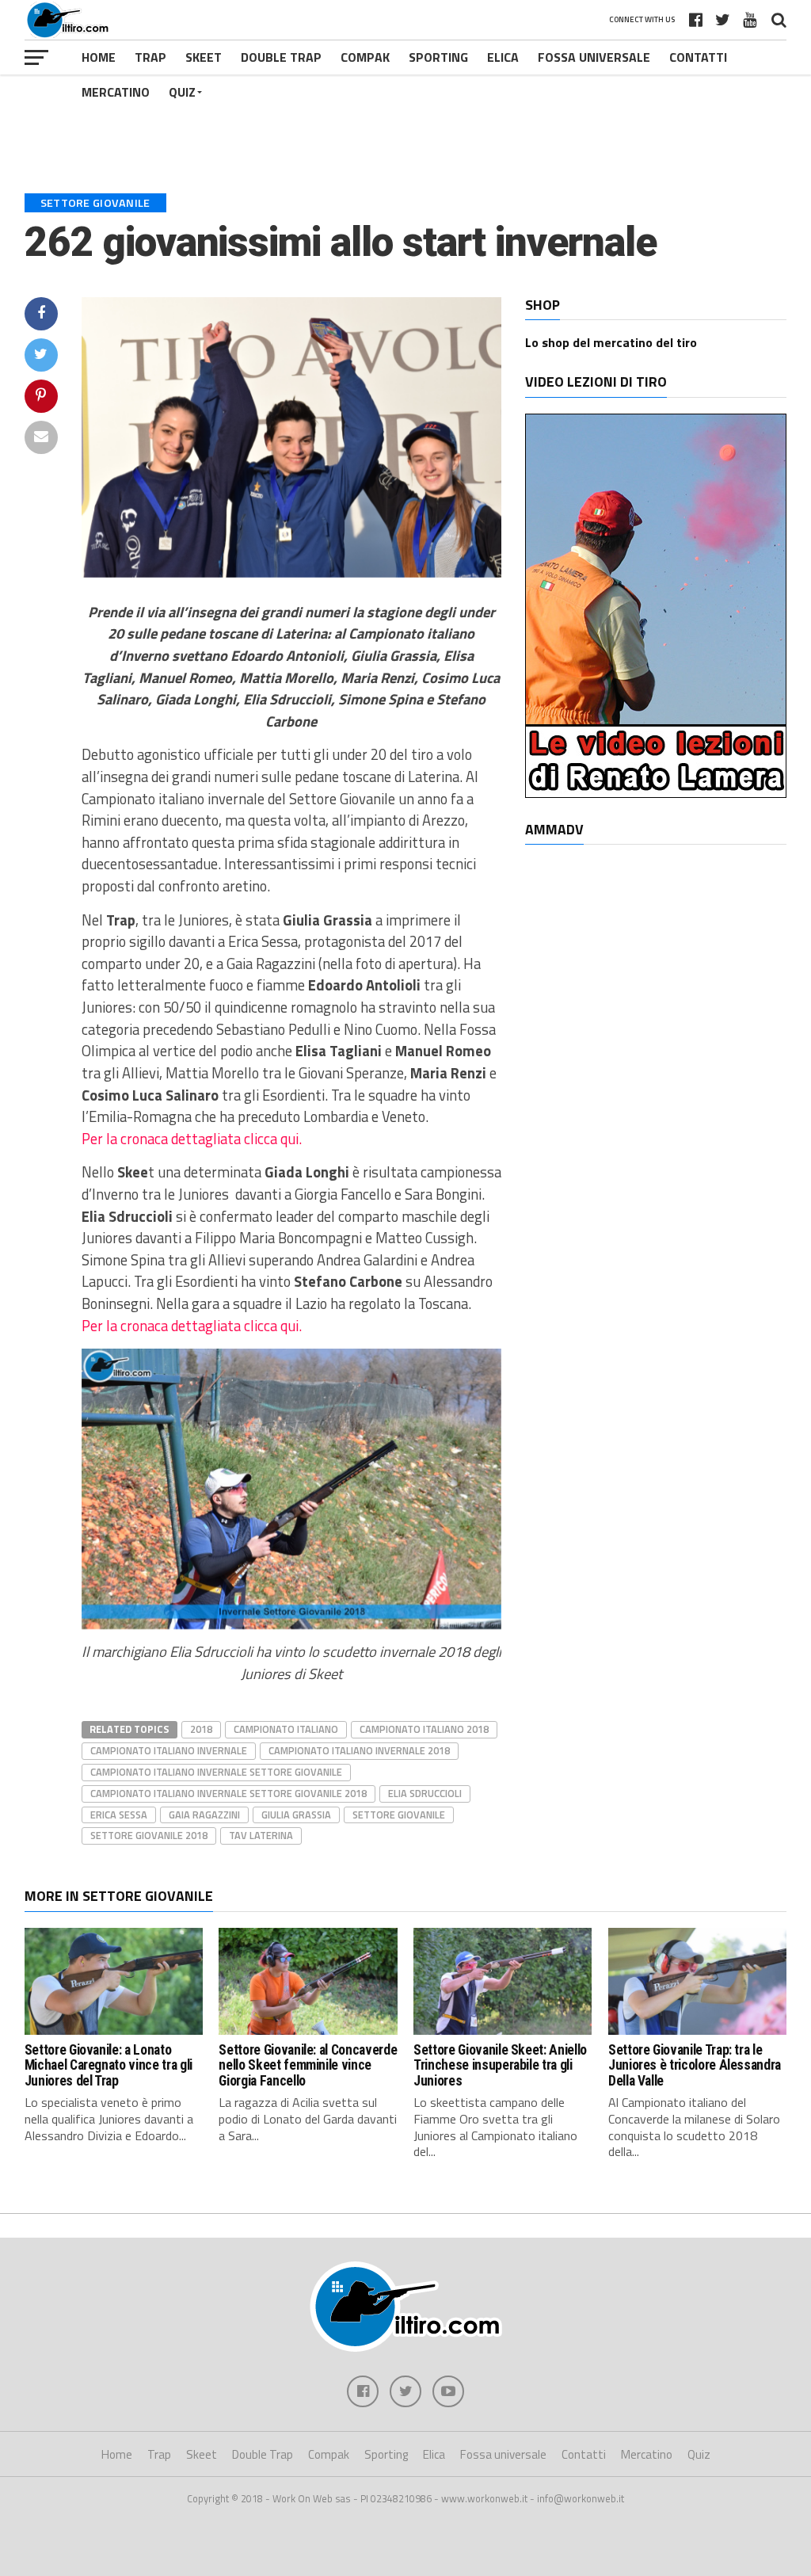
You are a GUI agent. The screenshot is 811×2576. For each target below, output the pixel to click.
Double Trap (281, 57)
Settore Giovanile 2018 (149, 1835)
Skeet (204, 57)
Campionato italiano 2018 (424, 1729)
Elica (503, 57)
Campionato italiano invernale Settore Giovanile (216, 1772)
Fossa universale (594, 57)
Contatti (698, 57)
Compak (365, 57)
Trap (150, 57)
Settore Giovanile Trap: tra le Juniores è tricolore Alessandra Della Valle (695, 2065)
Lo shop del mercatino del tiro (611, 342)
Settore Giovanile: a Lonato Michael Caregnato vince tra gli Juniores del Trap (109, 2065)
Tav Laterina (261, 1835)
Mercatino (116, 92)
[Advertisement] (405, 122)
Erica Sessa (119, 1815)
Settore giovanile (399, 1815)
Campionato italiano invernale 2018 (359, 1750)
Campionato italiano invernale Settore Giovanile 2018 (228, 1793)
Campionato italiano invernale (169, 1750)
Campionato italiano (286, 1729)
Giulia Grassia (296, 1815)
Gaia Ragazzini (204, 1815)
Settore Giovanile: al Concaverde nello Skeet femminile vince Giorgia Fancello (308, 2065)
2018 (201, 1729)
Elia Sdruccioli (425, 1793)
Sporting (438, 57)
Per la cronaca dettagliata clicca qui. (192, 1139)
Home (99, 57)
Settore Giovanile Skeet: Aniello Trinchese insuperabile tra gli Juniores (500, 2065)
